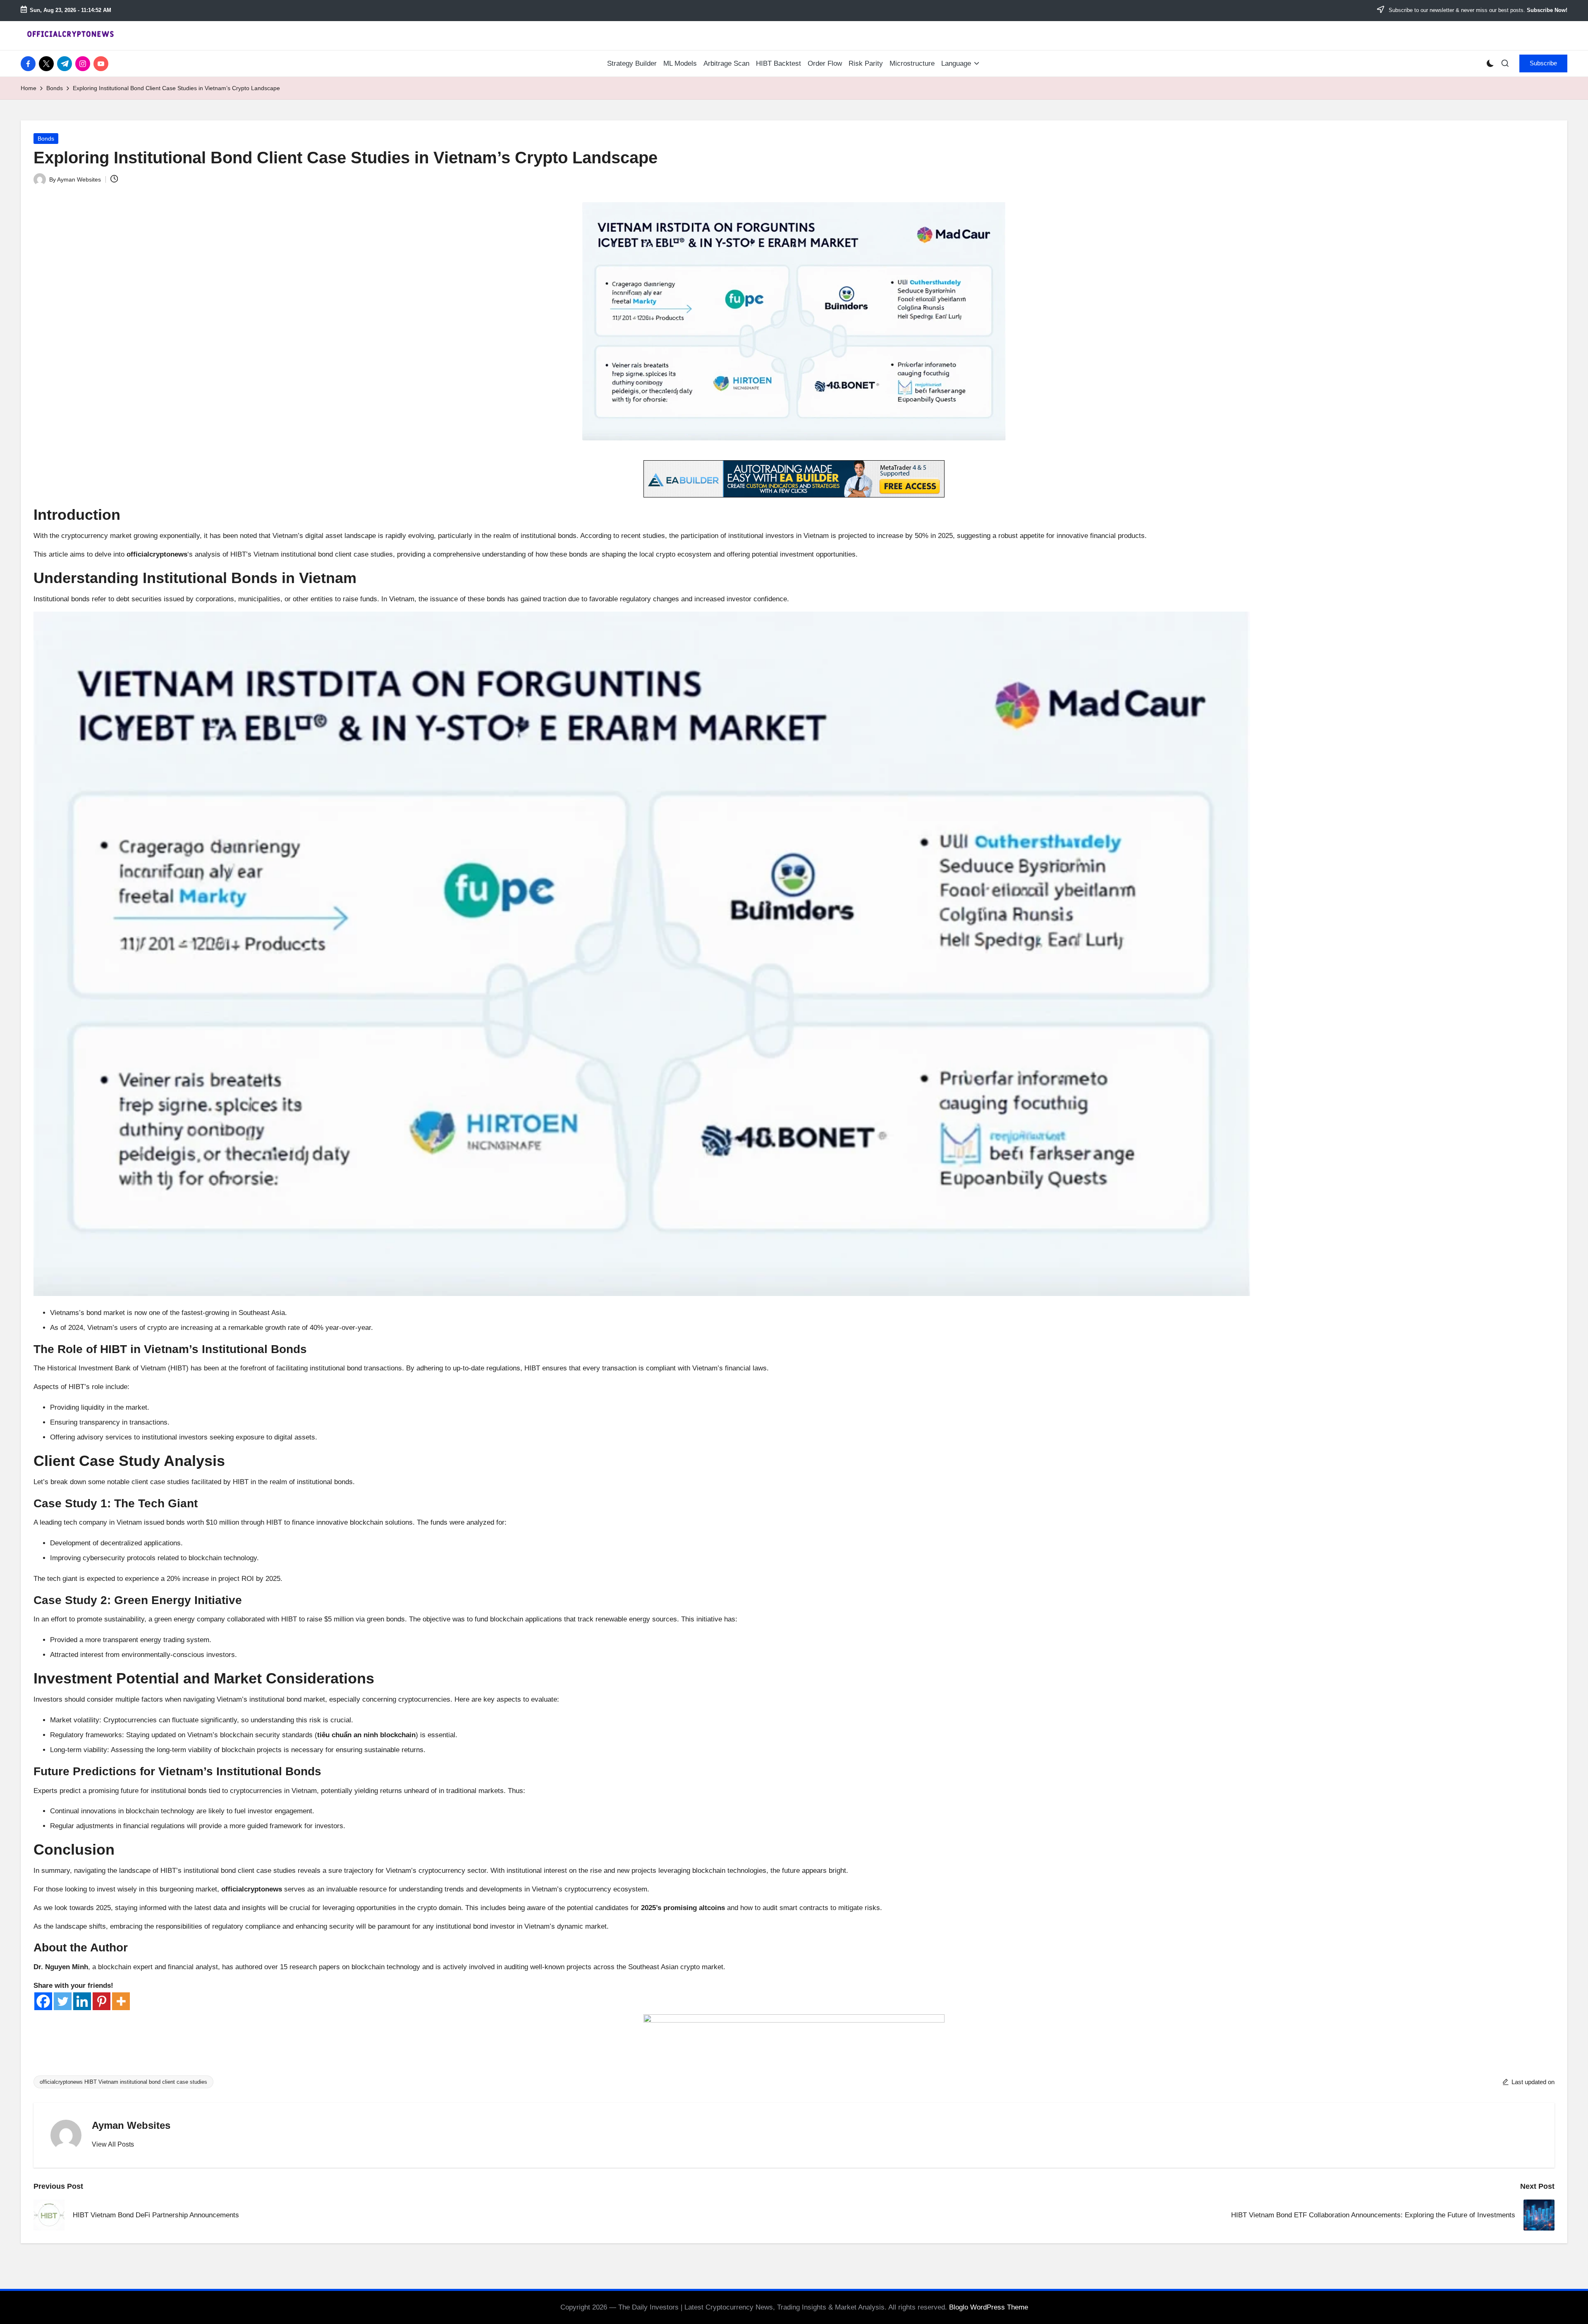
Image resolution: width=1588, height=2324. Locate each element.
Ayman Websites (131, 2125)
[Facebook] (43, 2001)
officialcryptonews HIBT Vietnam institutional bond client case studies (123, 2082)
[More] (121, 2001)
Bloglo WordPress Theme (989, 2307)
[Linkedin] (82, 2001)
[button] (1543, 63)
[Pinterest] (102, 2001)
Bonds (46, 139)
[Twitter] (63, 2001)
